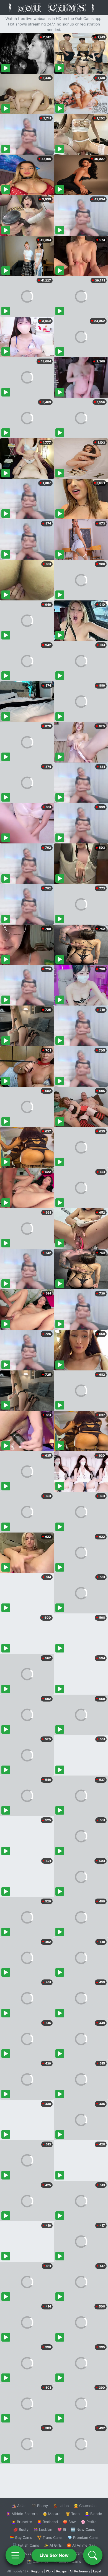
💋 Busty (21, 2529)
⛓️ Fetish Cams (26, 2545)
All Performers (80, 2571)
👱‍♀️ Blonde (93, 2514)
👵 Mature (52, 2514)
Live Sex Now (54, 2555)
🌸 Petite (89, 2522)
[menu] (15, 2555)
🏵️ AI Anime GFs (81, 2545)
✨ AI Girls (53, 2545)
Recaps (61, 2571)
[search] (93, 2555)
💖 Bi (62, 2529)
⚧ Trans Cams (50, 2537)
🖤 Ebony (40, 2506)
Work (50, 2571)
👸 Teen (73, 2514)
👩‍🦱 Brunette (22, 2522)
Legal (97, 2571)
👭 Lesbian (43, 2529)
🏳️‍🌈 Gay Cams (21, 2537)
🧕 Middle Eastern (22, 2514)
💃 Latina (61, 2506)
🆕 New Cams (83, 2529)
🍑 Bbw (69, 2522)
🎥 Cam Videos (83, 2553)
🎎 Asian (19, 2506)
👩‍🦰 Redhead (47, 2522)
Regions (37, 2571)
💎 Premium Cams (83, 2537)
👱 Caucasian (85, 2506)
